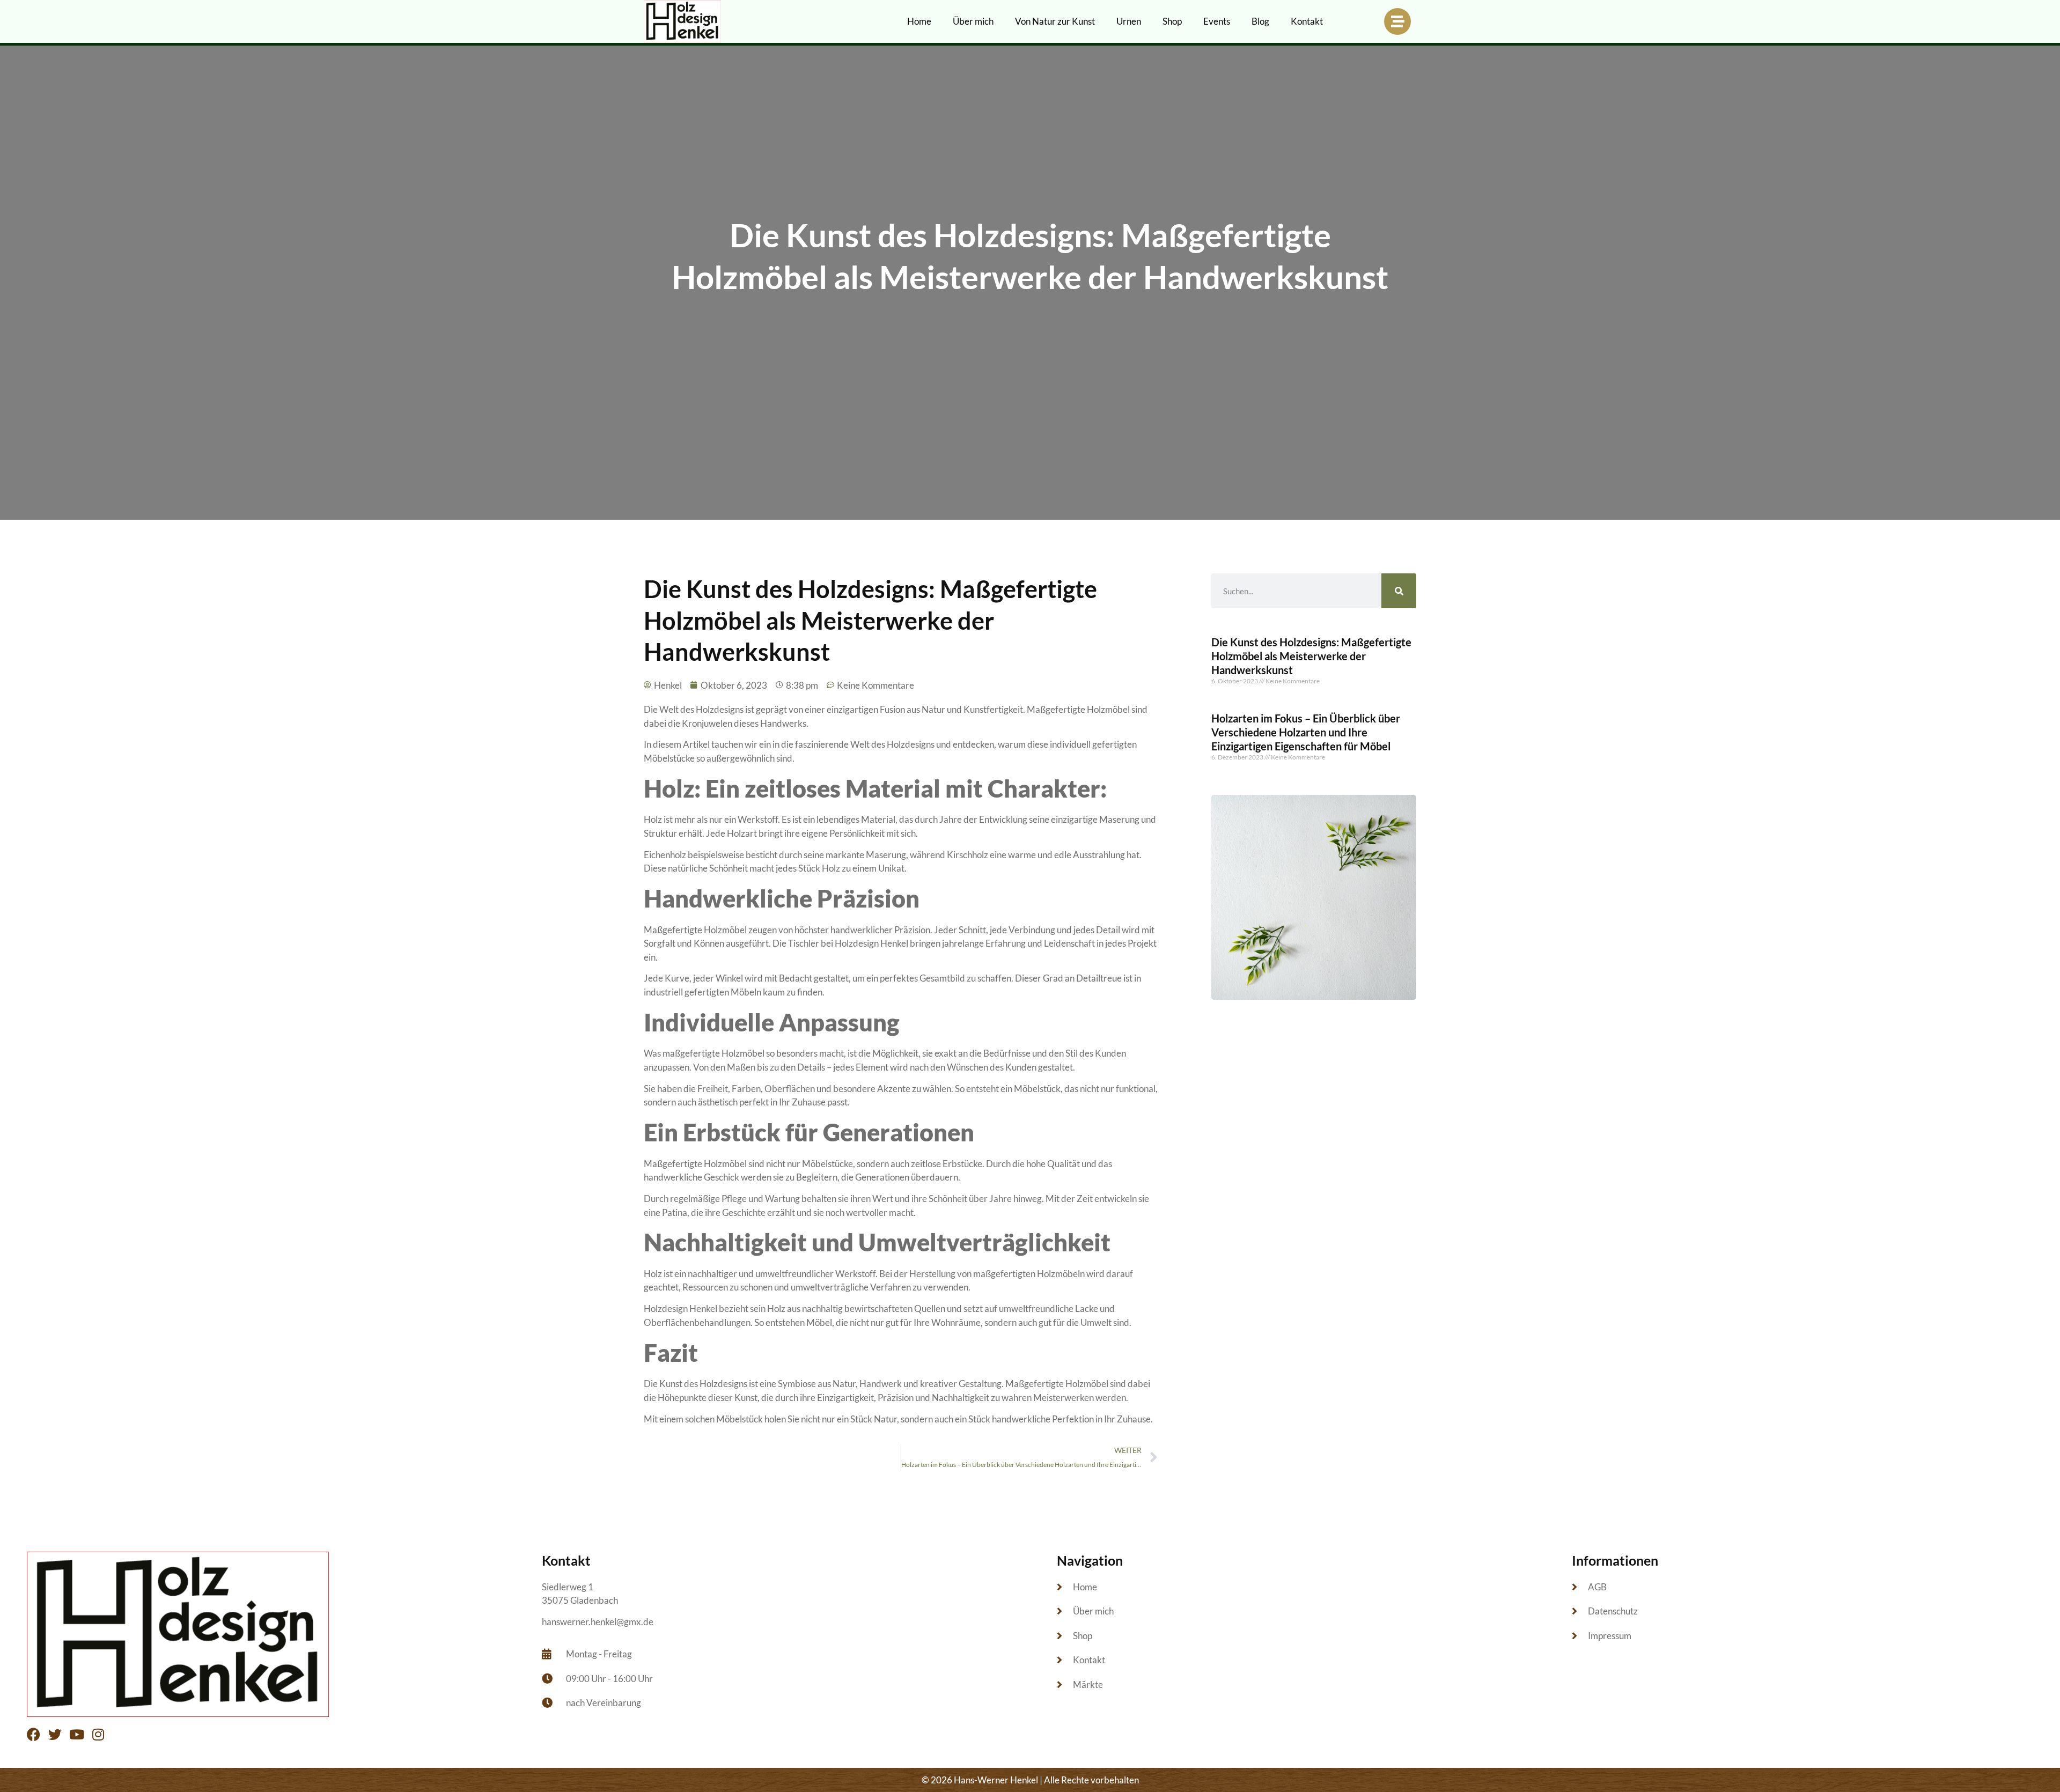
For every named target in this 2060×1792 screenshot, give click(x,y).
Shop (1172, 21)
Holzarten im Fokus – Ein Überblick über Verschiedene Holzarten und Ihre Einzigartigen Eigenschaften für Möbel (1306, 732)
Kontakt (1307, 21)
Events (1217, 21)
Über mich (973, 21)
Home (919, 21)
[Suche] (1399, 591)
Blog (1260, 21)
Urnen (1129, 21)
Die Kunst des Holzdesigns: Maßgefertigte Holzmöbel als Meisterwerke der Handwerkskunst (1311, 656)
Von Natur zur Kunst (1055, 21)
